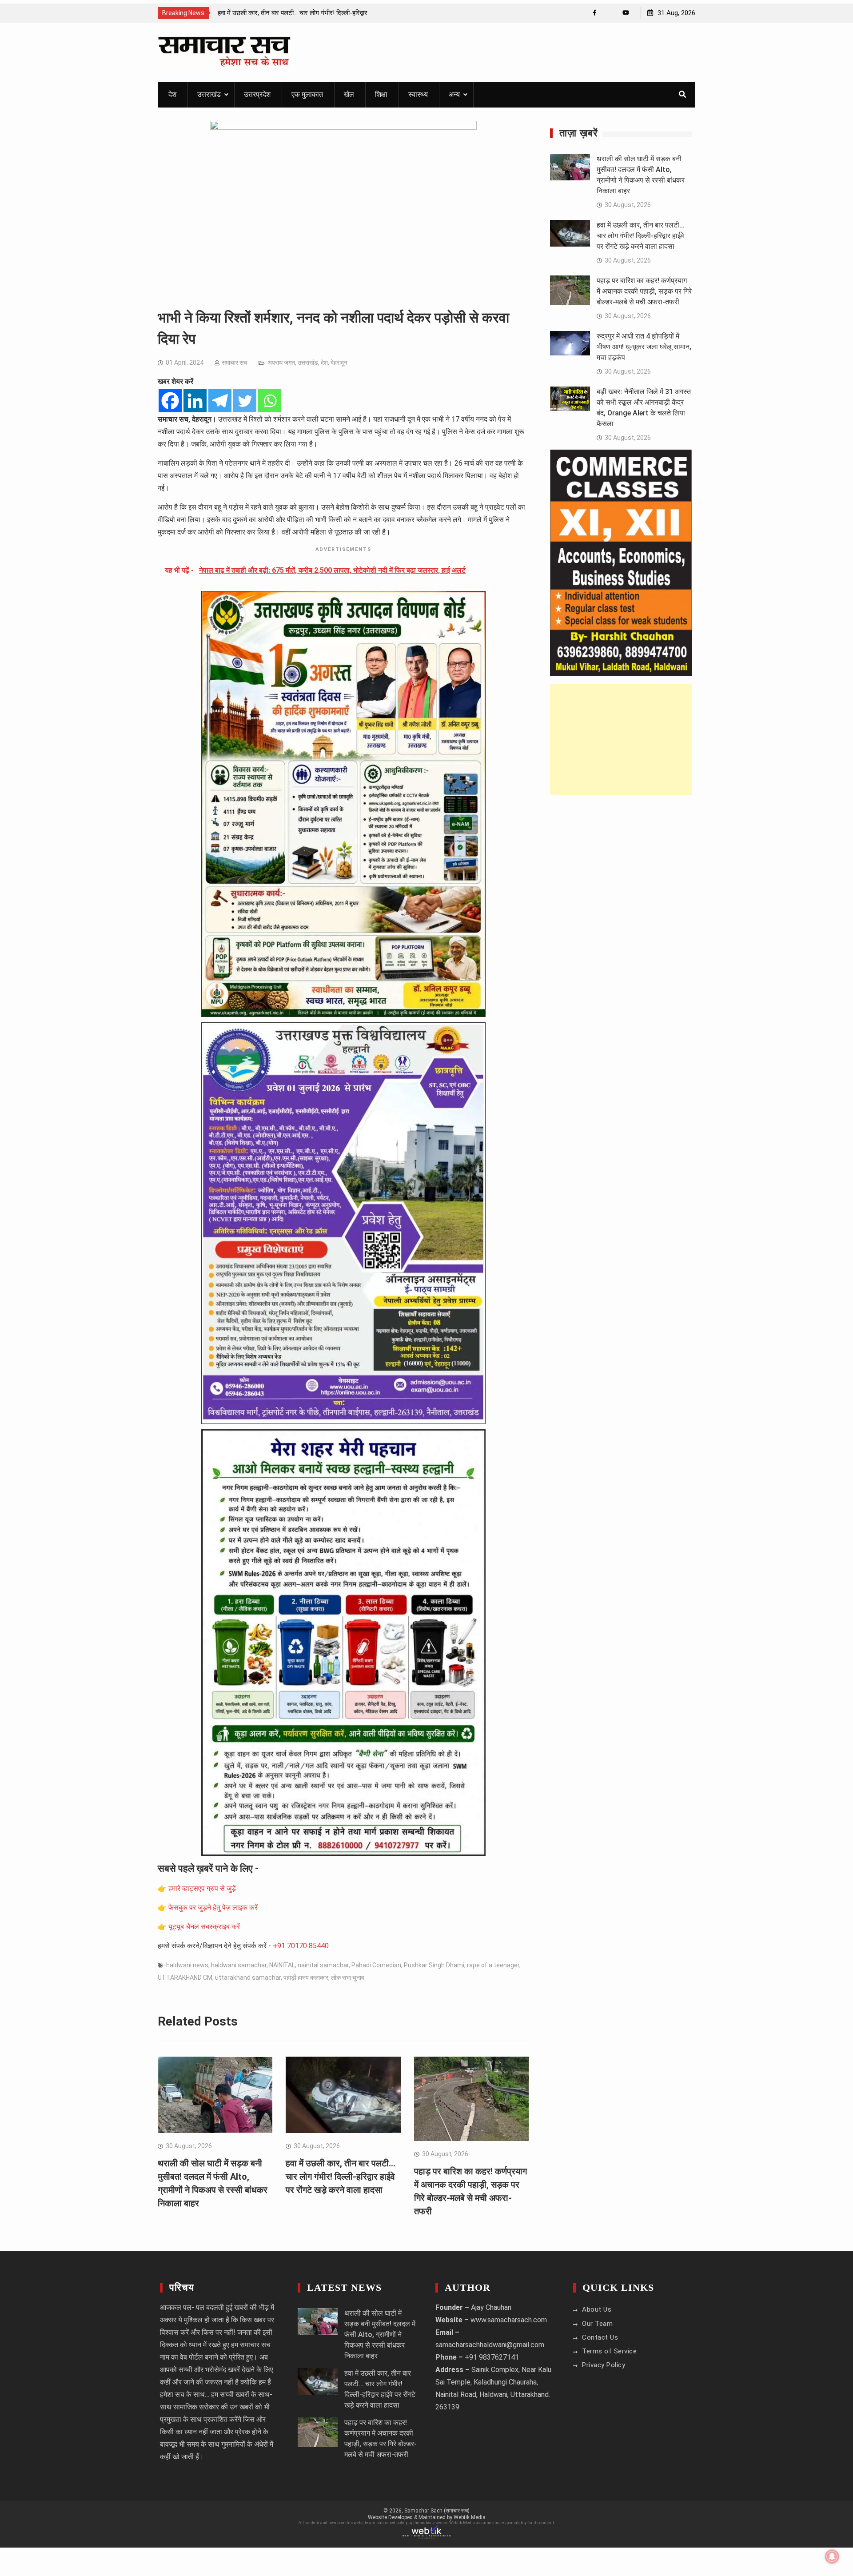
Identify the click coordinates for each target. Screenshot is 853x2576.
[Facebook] (595, 13)
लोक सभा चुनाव (348, 1978)
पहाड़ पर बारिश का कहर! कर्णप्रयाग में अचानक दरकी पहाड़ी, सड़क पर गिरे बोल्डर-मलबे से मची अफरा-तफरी (644, 291)
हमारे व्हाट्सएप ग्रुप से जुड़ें (202, 1888)
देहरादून (339, 363)
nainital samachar (323, 1965)
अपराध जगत (281, 363)
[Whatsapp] (270, 401)
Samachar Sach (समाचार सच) (437, 2511)
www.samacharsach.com (509, 2320)
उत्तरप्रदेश (257, 94)
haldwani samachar (239, 1965)
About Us (597, 2309)
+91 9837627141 (492, 2357)
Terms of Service (609, 2351)
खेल (349, 94)
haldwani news (187, 1965)
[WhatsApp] (610, 13)
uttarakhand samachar (248, 1978)
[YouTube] (626, 13)
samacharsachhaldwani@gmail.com (490, 2345)
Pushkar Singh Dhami (434, 1965)
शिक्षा (381, 94)
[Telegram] (220, 401)
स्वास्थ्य (418, 94)
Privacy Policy (604, 2365)
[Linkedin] (195, 401)
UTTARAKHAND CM (185, 1978)
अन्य (454, 94)
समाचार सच (235, 363)
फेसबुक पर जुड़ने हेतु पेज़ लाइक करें (213, 1908)
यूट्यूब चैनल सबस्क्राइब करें (204, 1927)
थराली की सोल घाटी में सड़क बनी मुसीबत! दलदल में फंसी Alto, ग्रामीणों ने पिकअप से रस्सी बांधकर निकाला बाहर (380, 2335)
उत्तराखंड (209, 94)
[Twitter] (245, 401)
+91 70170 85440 (301, 1946)
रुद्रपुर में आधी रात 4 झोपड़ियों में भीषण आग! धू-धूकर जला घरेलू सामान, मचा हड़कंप (644, 347)
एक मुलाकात (307, 94)
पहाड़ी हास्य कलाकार (306, 1978)
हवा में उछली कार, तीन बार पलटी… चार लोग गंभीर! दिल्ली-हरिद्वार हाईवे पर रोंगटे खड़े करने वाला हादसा (341, 2177)
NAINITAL (282, 1965)
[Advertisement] (621, 739)
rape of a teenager (493, 1965)
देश (172, 94)
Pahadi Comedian (376, 1965)
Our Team (597, 2324)
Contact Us (600, 2337)
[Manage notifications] (832, 2556)
